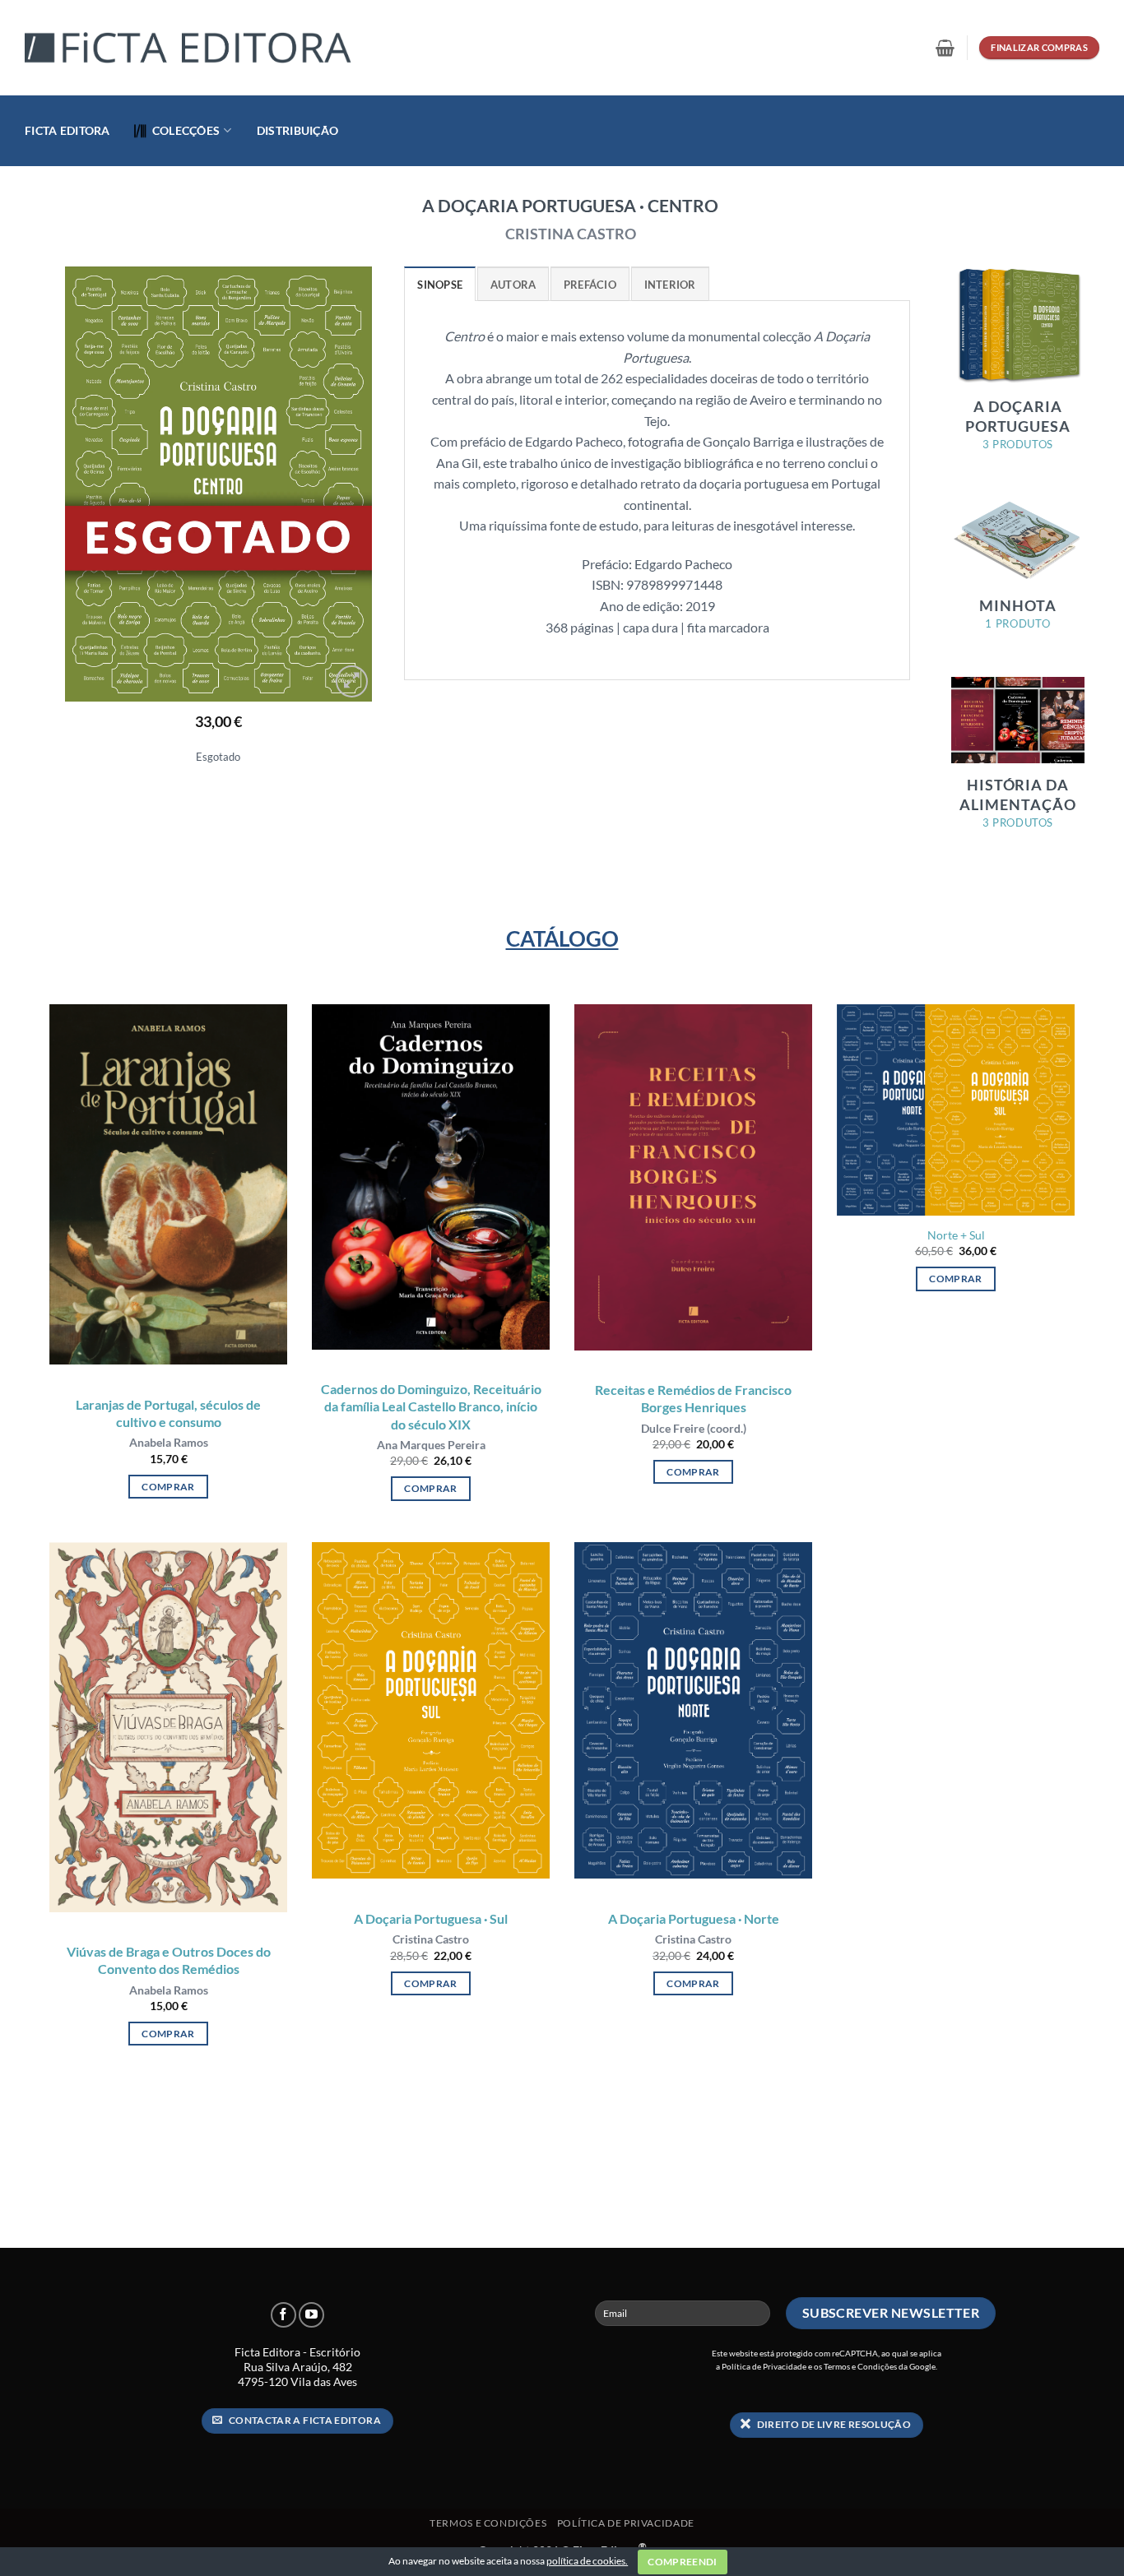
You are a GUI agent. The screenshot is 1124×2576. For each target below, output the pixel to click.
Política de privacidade (626, 2523)
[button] (945, 48)
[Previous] (91, 484)
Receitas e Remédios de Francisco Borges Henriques (693, 1398)
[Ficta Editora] (189, 48)
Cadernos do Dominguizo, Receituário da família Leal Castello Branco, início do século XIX (431, 1406)
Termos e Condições (860, 2366)
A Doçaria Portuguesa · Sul (431, 1918)
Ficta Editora (67, 130)
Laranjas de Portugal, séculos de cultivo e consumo (168, 1413)
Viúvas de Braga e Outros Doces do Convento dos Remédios (169, 1960)
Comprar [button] (168, 1487)
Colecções (186, 130)
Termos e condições (488, 2523)
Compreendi (683, 2562)
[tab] (440, 284)
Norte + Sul (956, 1235)
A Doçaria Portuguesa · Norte (694, 1918)
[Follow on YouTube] (311, 2315)
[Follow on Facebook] (283, 2315)
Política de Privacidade (764, 2366)
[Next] (345, 484)
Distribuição (297, 130)
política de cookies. (587, 2561)
